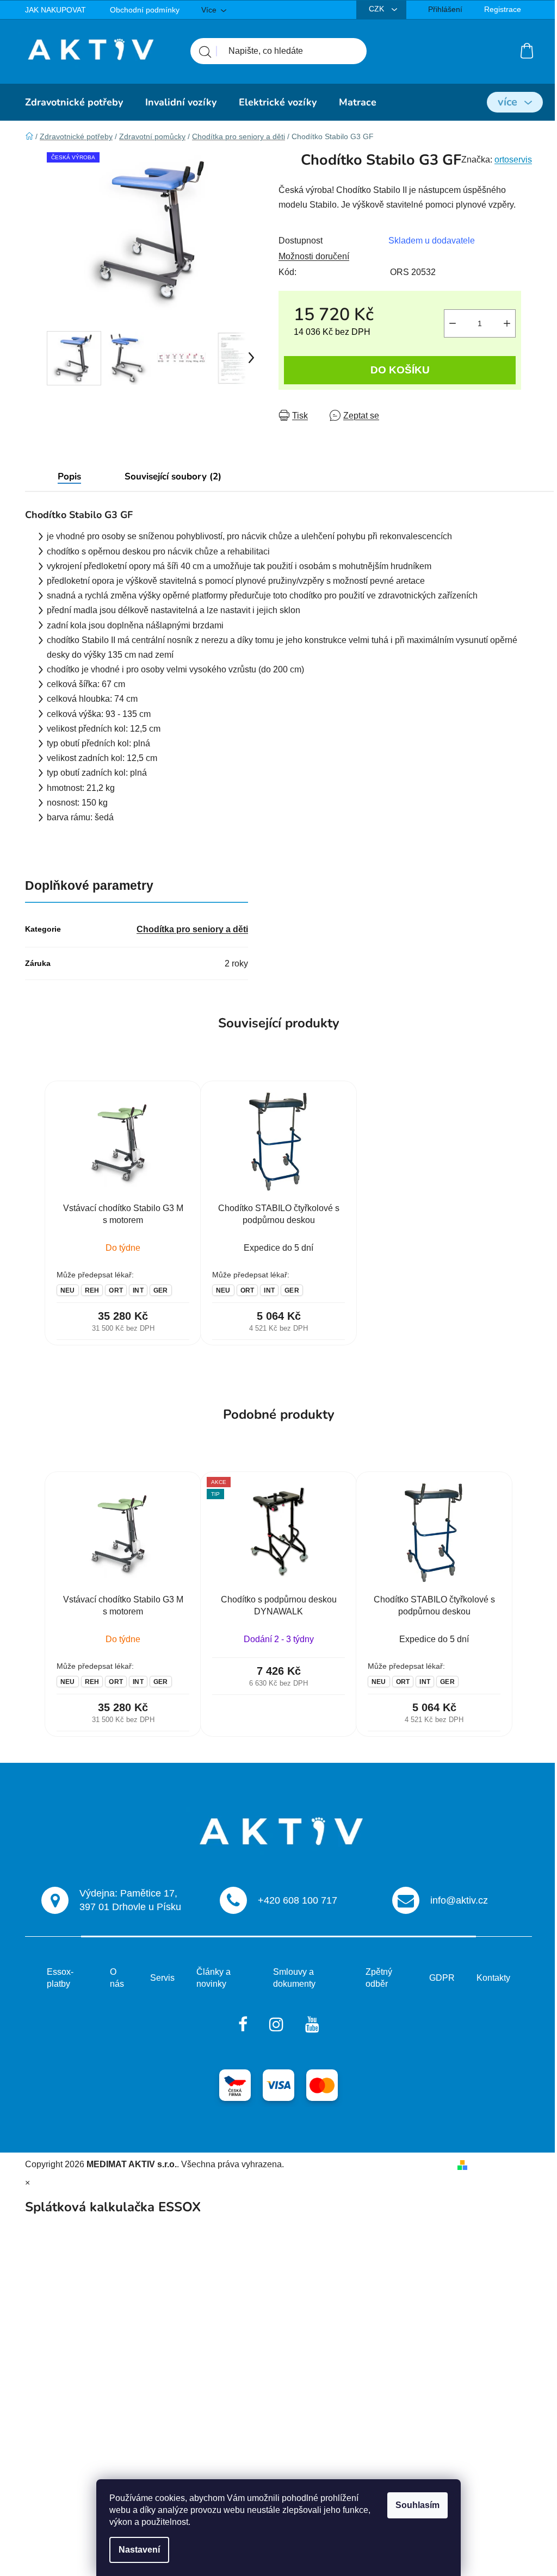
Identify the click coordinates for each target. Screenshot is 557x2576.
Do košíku (400, 370)
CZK (377, 9)
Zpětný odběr (379, 1978)
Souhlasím (417, 2505)
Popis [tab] (69, 476)
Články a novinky (213, 1978)
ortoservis (513, 160)
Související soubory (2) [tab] (173, 476)
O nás (117, 1978)
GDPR (442, 1978)
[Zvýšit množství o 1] (507, 323)
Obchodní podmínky (145, 10)
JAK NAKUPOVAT (55, 10)
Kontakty (493, 1978)
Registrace (503, 9)
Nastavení (139, 2550)
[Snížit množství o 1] (453, 323)
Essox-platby (60, 1978)
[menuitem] (74, 102)
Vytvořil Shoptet (502, 2164)
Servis (162, 1978)
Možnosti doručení (314, 256)
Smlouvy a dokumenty (294, 1978)
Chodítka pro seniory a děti (192, 929)
